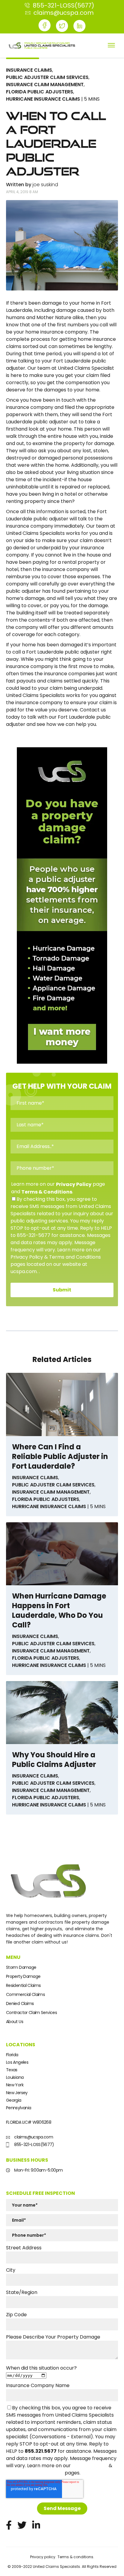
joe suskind (45, 185)
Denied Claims (20, 2003)
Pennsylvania (19, 2108)
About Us (15, 2022)
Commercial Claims (25, 1994)
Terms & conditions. (76, 2557)
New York (15, 2085)
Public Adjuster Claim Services (47, 77)
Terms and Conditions (35, 2473)
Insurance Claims (29, 70)
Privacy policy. (43, 2557)
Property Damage (23, 1976)
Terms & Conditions (47, 1192)
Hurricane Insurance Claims (43, 99)
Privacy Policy (74, 1184)
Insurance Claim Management (45, 85)
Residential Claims (23, 1985)
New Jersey (17, 2093)
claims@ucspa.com (33, 2137)
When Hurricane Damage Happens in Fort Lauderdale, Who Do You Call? (59, 1611)
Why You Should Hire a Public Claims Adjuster (54, 1760)
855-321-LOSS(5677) (34, 2145)
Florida (12, 2055)
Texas (12, 2070)
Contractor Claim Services (31, 2013)
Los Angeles (17, 2062)
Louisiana (15, 2077)
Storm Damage (21, 1967)
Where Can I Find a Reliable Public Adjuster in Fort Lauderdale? (60, 1457)
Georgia (14, 2100)
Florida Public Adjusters (40, 92)
